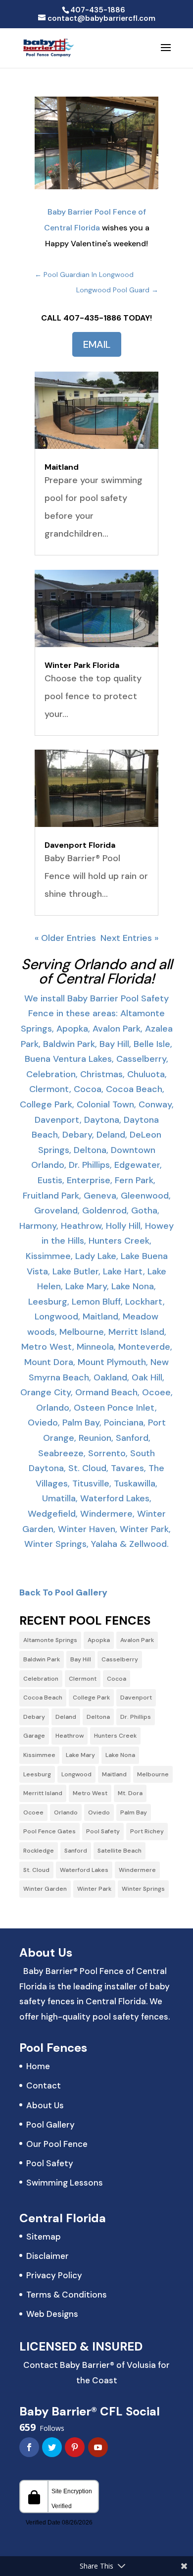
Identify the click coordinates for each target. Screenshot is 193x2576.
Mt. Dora (130, 1793)
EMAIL (97, 344)
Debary (34, 1717)
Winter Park (94, 1889)
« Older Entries (65, 938)
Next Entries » (129, 938)
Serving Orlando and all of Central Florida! (97, 971)
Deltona (98, 1717)
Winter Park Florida (82, 665)
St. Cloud (36, 1870)
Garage (34, 1736)
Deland (66, 1717)
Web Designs (52, 2314)
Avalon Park (137, 1640)
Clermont (83, 1679)
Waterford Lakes (84, 1870)
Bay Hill (81, 1659)
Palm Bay (134, 1812)
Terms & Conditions (67, 2295)
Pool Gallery (50, 2125)
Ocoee (33, 1812)
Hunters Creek (115, 1736)
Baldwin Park (42, 1659)
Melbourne (153, 1774)
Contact (44, 2085)
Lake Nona (120, 1755)
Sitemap (44, 2237)
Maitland (62, 467)
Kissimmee (39, 1755)
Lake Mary (80, 1755)
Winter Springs (143, 1889)
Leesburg (37, 1774)
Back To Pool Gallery (63, 1592)
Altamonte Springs (50, 1640)
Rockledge (39, 1851)
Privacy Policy (54, 2275)
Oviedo (99, 1812)
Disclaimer (48, 2256)
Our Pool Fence (57, 2144)
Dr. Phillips (136, 1717)
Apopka (99, 1640)
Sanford (76, 1851)
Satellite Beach (120, 1851)
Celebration (41, 1679)
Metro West (90, 1793)
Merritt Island (43, 1793)
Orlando (66, 1812)
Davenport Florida (80, 845)
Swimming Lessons (65, 2183)
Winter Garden (45, 1889)
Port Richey (147, 1831)
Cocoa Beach (43, 1698)
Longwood (76, 1774)
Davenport (136, 1698)
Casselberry (120, 1659)
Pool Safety (103, 1831)
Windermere (137, 1870)
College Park (91, 1698)
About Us (45, 2105)
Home (38, 2066)
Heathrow (70, 1736)
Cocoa (117, 1679)
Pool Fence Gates (49, 1831)
